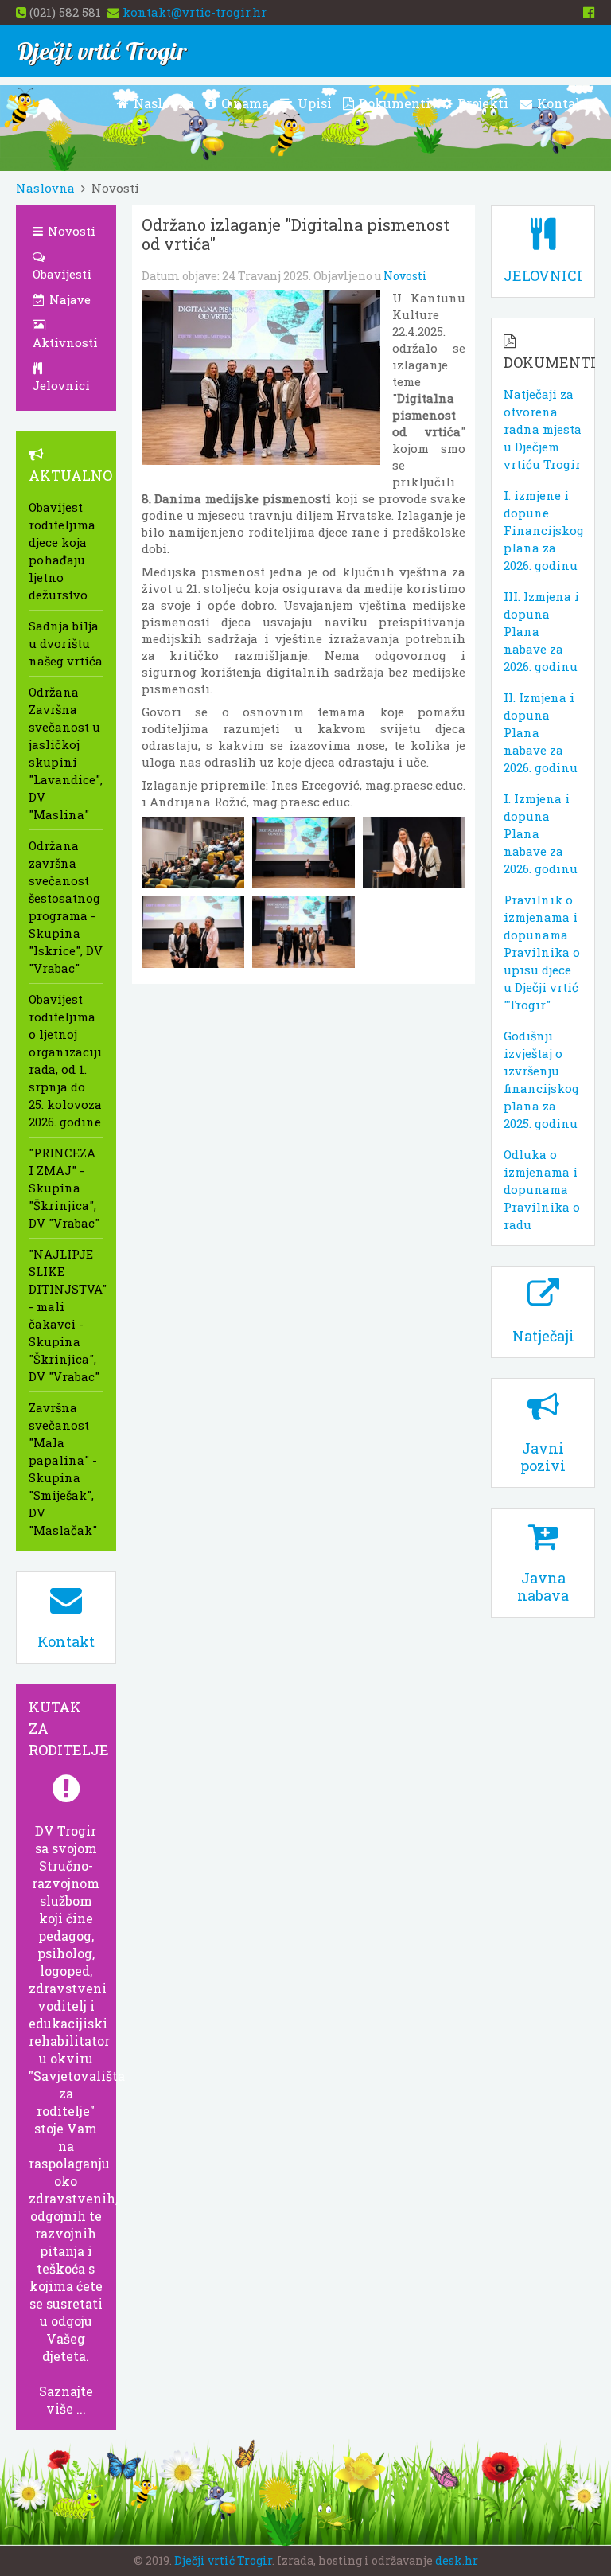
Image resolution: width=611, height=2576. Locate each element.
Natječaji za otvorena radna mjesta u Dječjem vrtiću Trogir (543, 429)
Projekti (481, 103)
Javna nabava (543, 1587)
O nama (243, 103)
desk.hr (457, 2560)
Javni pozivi (543, 1457)
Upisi (313, 103)
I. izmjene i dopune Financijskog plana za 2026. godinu (544, 530)
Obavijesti (62, 274)
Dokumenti (393, 103)
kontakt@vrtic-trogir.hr (195, 12)
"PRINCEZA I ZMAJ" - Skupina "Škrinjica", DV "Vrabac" (64, 1188)
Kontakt (562, 103)
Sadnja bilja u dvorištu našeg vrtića (66, 643)
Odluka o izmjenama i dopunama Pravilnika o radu (542, 1189)
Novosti (405, 276)
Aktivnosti (65, 342)
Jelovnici (61, 385)
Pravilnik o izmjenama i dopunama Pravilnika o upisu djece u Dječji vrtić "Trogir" (542, 952)
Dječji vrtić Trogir (223, 2560)
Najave (68, 299)
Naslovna (162, 103)
